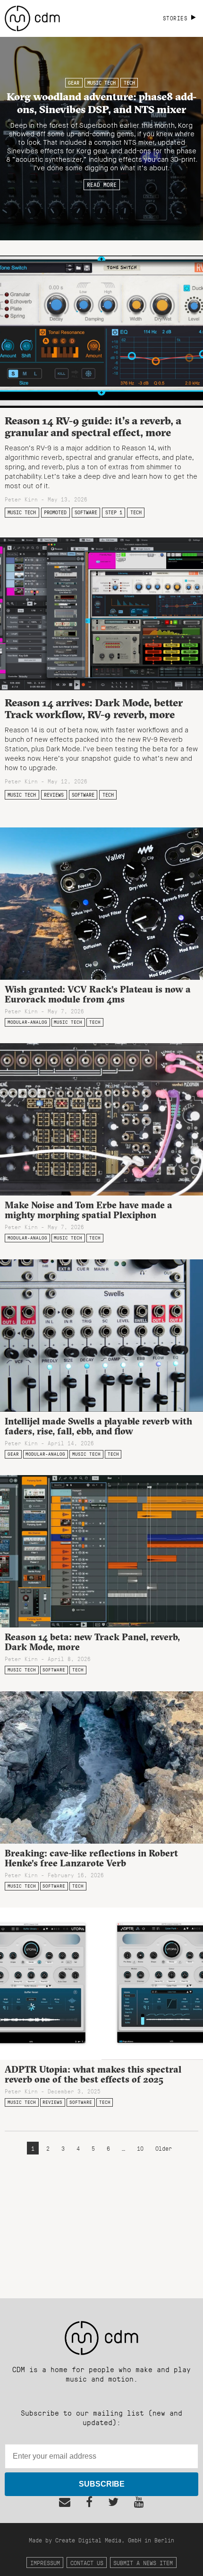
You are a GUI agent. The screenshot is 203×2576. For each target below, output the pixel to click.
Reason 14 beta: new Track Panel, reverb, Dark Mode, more (92, 1642)
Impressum (45, 2563)
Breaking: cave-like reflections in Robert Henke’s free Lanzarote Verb (91, 1858)
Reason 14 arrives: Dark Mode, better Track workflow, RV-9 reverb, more (94, 708)
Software (86, 512)
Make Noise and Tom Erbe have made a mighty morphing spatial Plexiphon (89, 1210)
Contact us (87, 2563)
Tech (129, 83)
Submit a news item (143, 2563)
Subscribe (102, 2484)
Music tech (101, 83)
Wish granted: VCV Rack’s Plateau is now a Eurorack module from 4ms (98, 994)
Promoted (55, 512)
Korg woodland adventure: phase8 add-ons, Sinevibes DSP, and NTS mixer (101, 102)
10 (140, 2148)
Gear (74, 83)
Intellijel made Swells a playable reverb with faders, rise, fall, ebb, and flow (98, 1426)
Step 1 (114, 512)
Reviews (54, 795)
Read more (102, 185)
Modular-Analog (27, 1022)
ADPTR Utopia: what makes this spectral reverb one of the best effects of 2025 (93, 2074)
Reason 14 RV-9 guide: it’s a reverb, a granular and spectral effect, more (93, 426)
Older (164, 2148)
